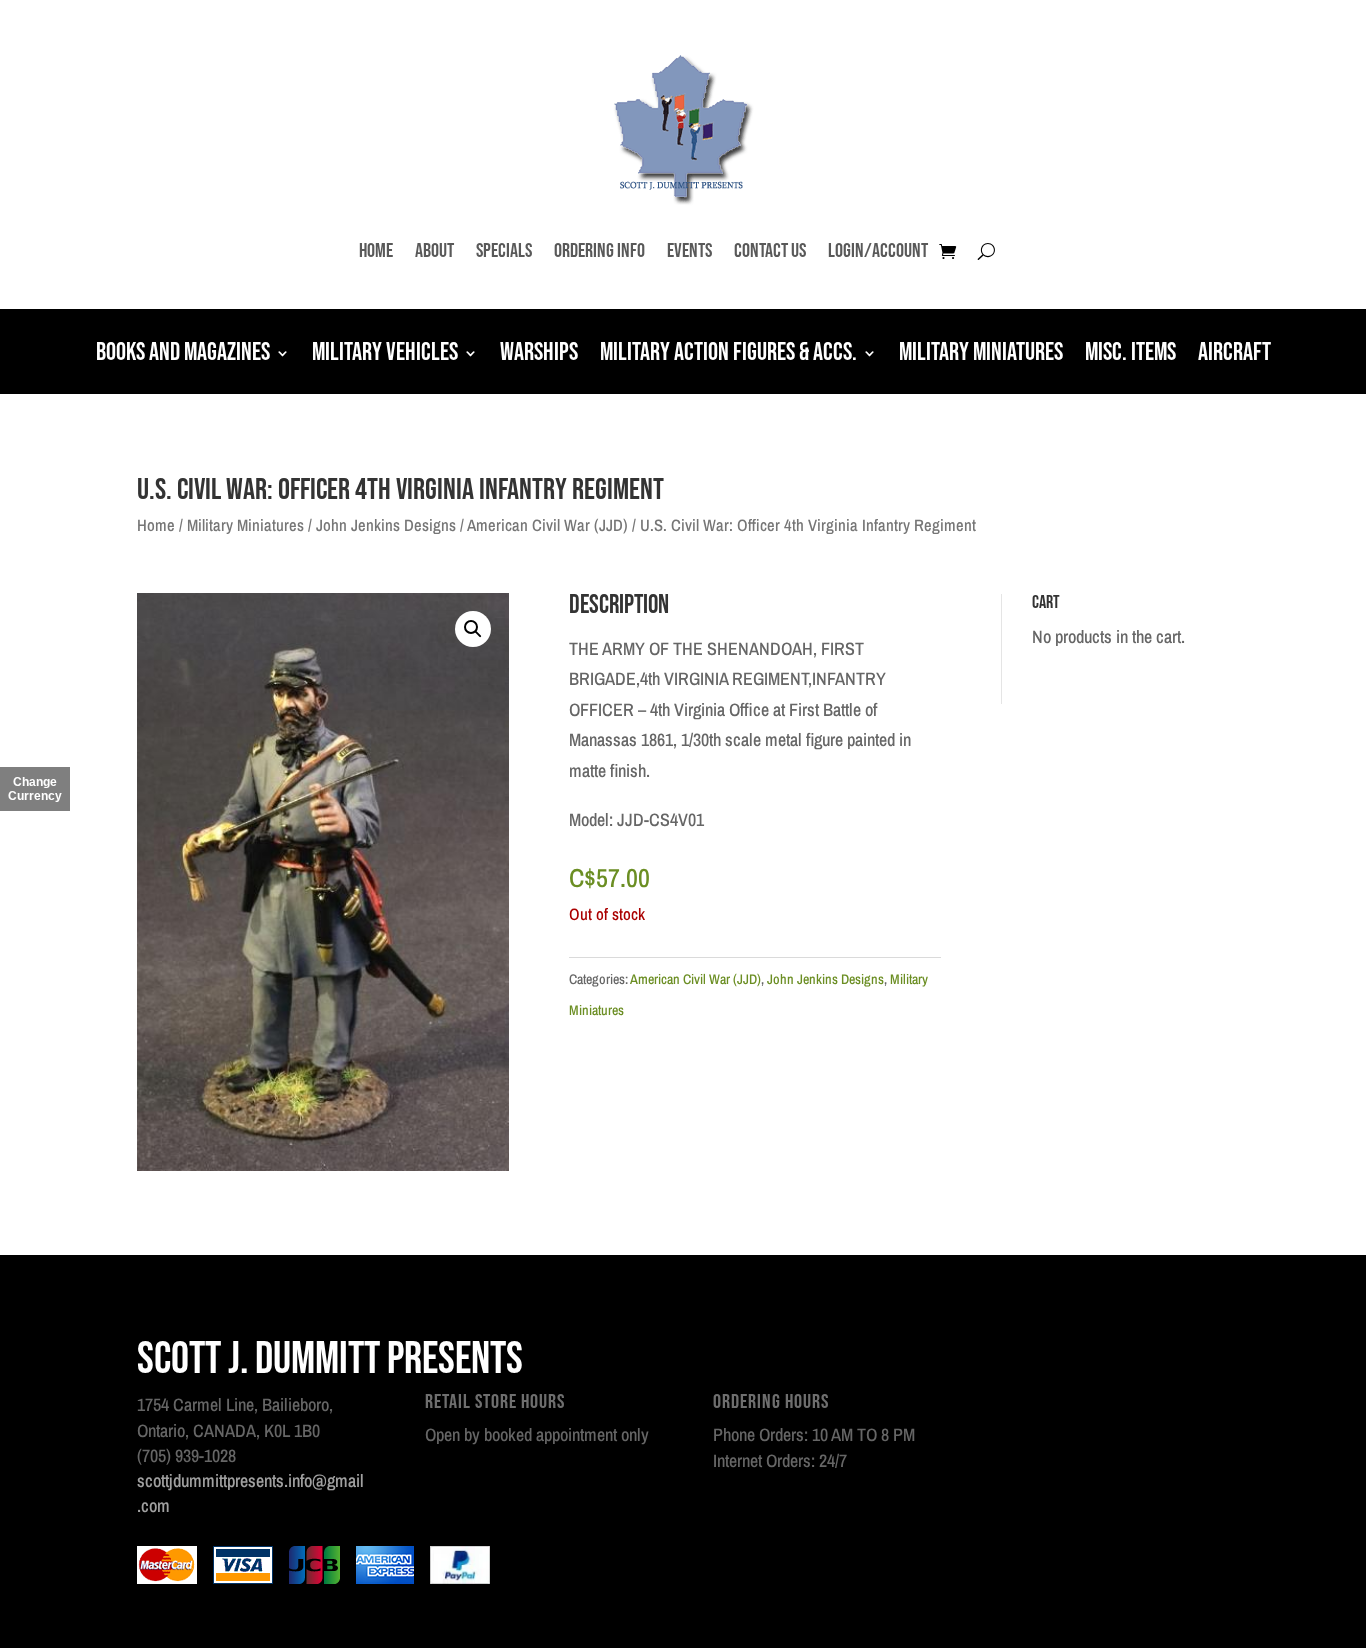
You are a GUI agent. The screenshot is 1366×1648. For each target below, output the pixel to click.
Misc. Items (1130, 355)
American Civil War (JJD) (547, 525)
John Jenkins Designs (386, 525)
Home (376, 251)
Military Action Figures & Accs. (728, 355)
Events (689, 251)
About (434, 251)
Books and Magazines (183, 355)
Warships (539, 355)
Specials (504, 251)
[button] (473, 629)
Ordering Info (599, 251)
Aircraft (1234, 355)
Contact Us (770, 251)
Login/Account (878, 251)
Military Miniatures (981, 355)
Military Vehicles (385, 355)
